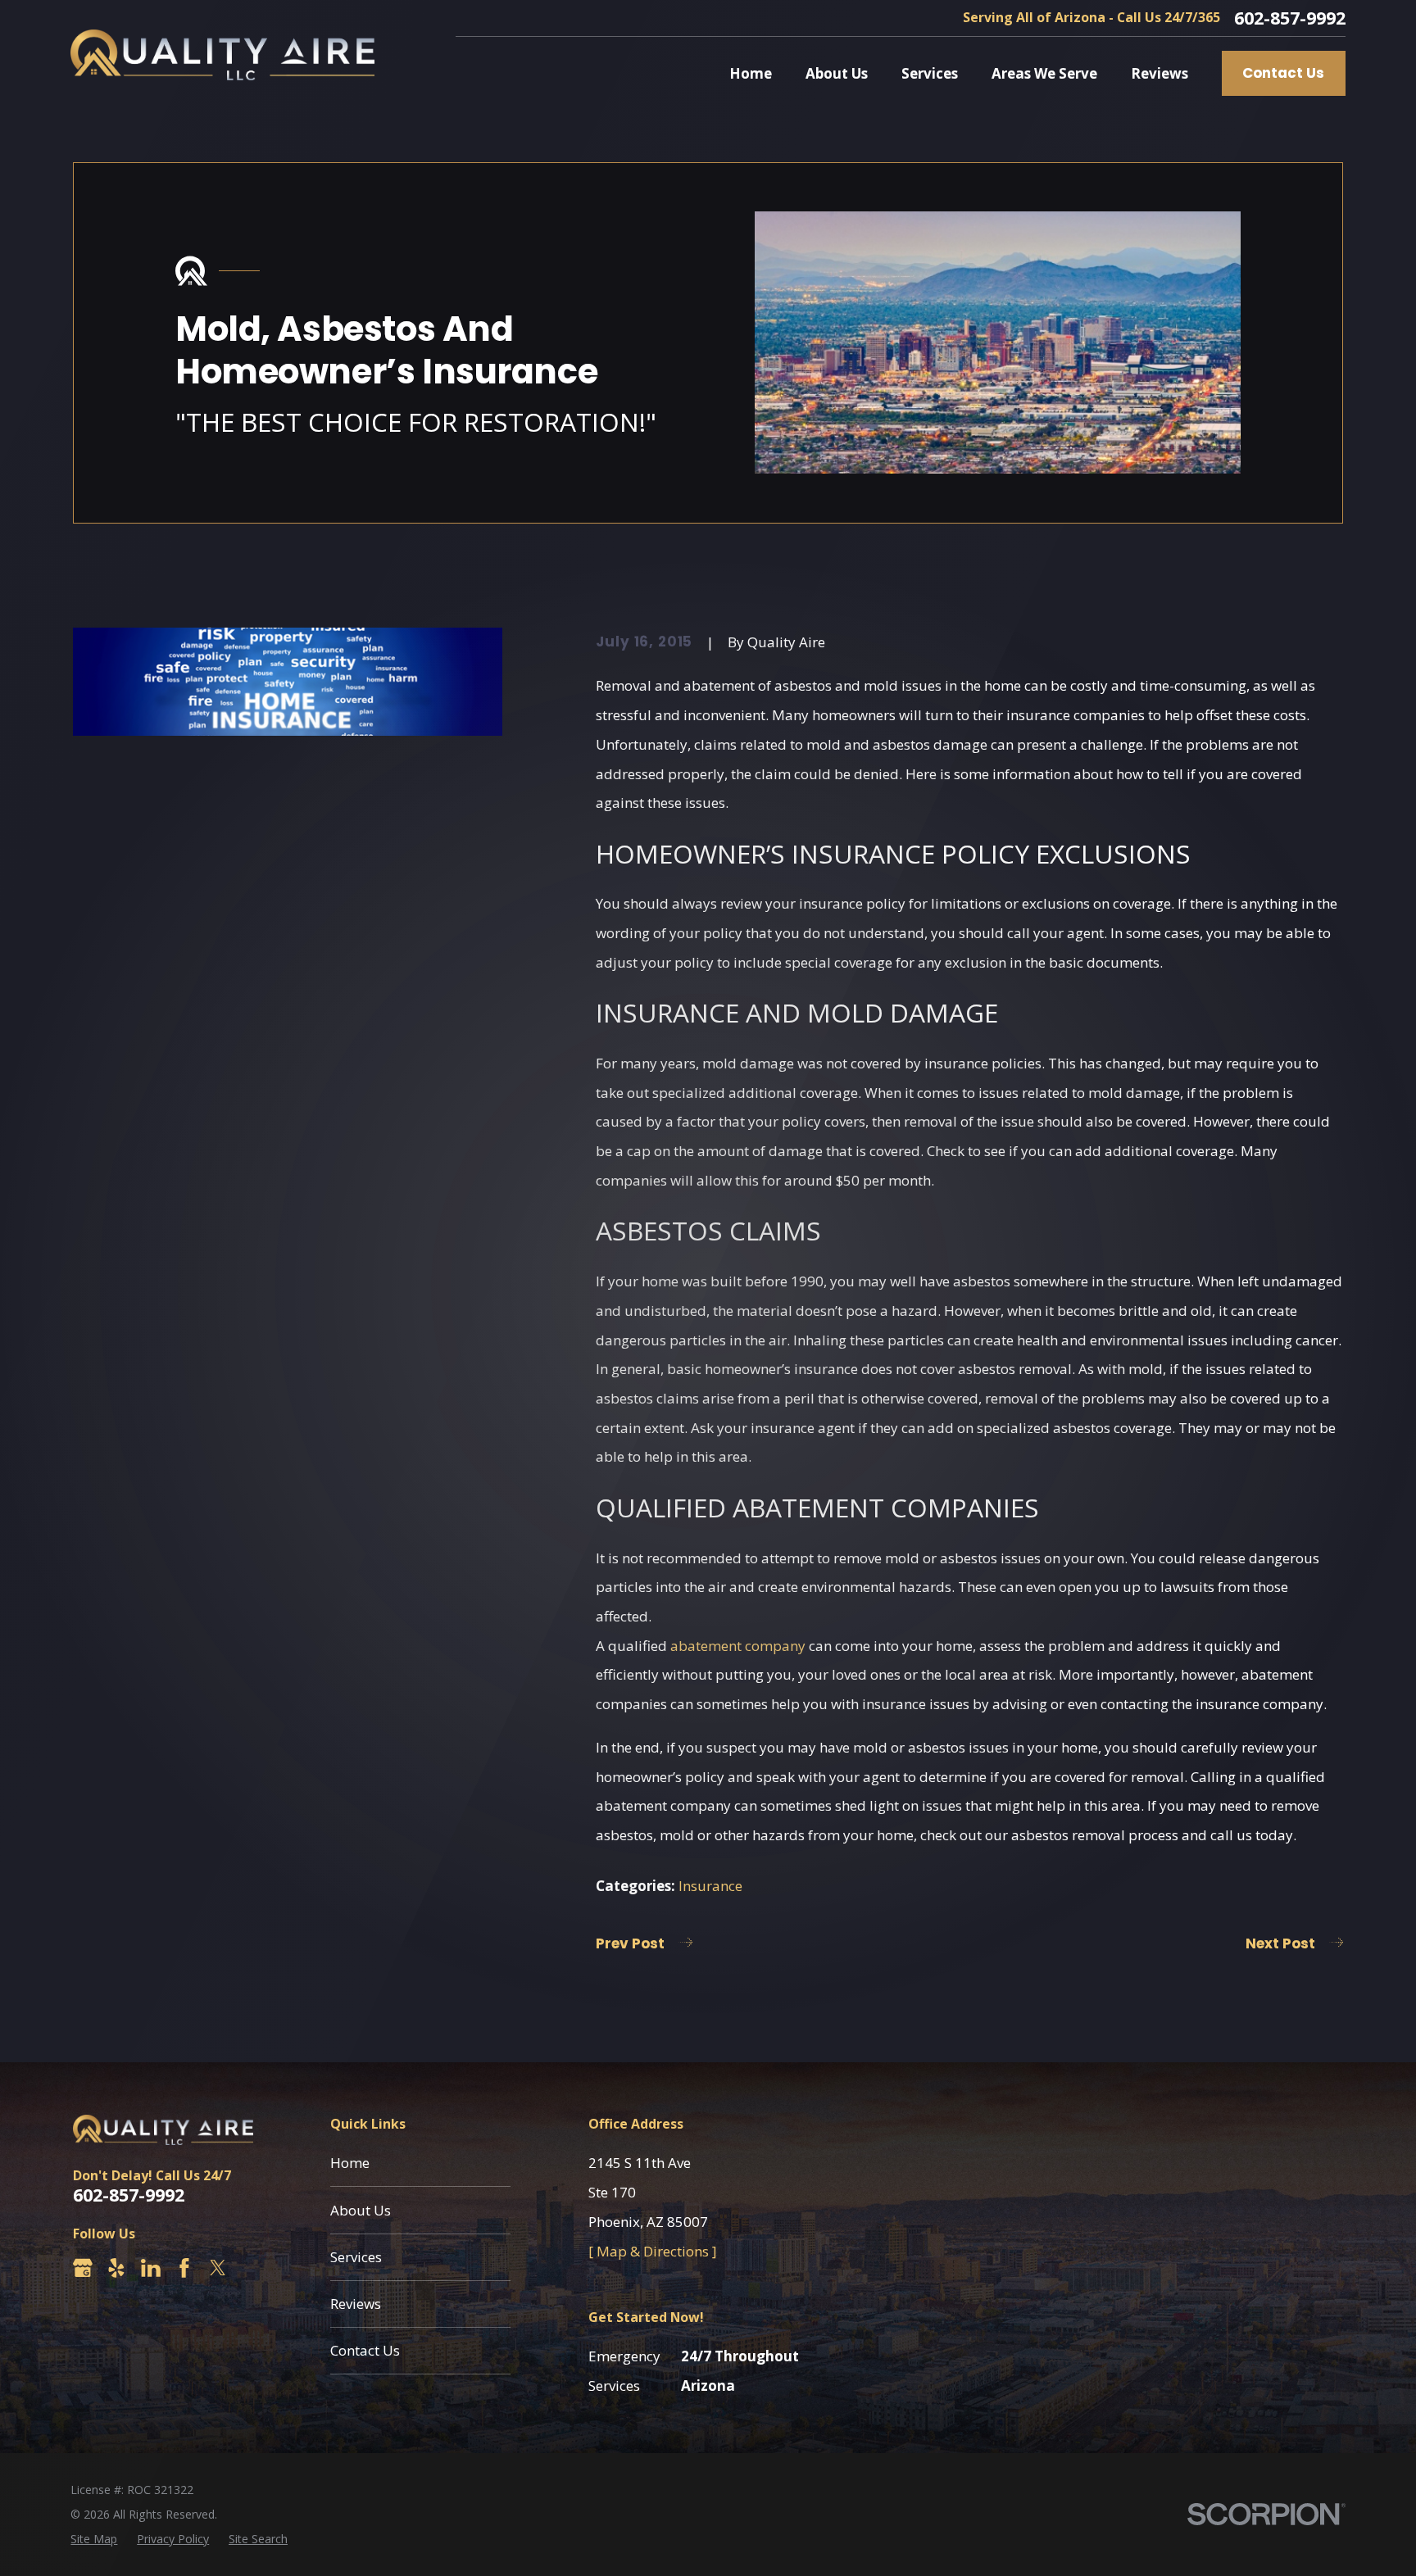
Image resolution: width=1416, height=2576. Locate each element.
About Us (361, 2210)
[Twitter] (218, 2268)
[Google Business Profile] (83, 2268)
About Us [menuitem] (837, 73)
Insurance (710, 1886)
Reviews (356, 2304)
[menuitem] (94, 2539)
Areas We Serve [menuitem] (1044, 73)
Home (350, 2163)
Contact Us (1283, 73)
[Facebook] (184, 2268)
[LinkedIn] (151, 2268)
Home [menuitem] (751, 73)
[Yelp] (116, 2268)
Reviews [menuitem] (1160, 73)
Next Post (1280, 1943)
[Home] (222, 55)
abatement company (738, 1646)
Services (356, 2257)
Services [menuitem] (930, 73)
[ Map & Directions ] (653, 2251)
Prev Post (630, 1943)
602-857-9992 (1290, 18)
